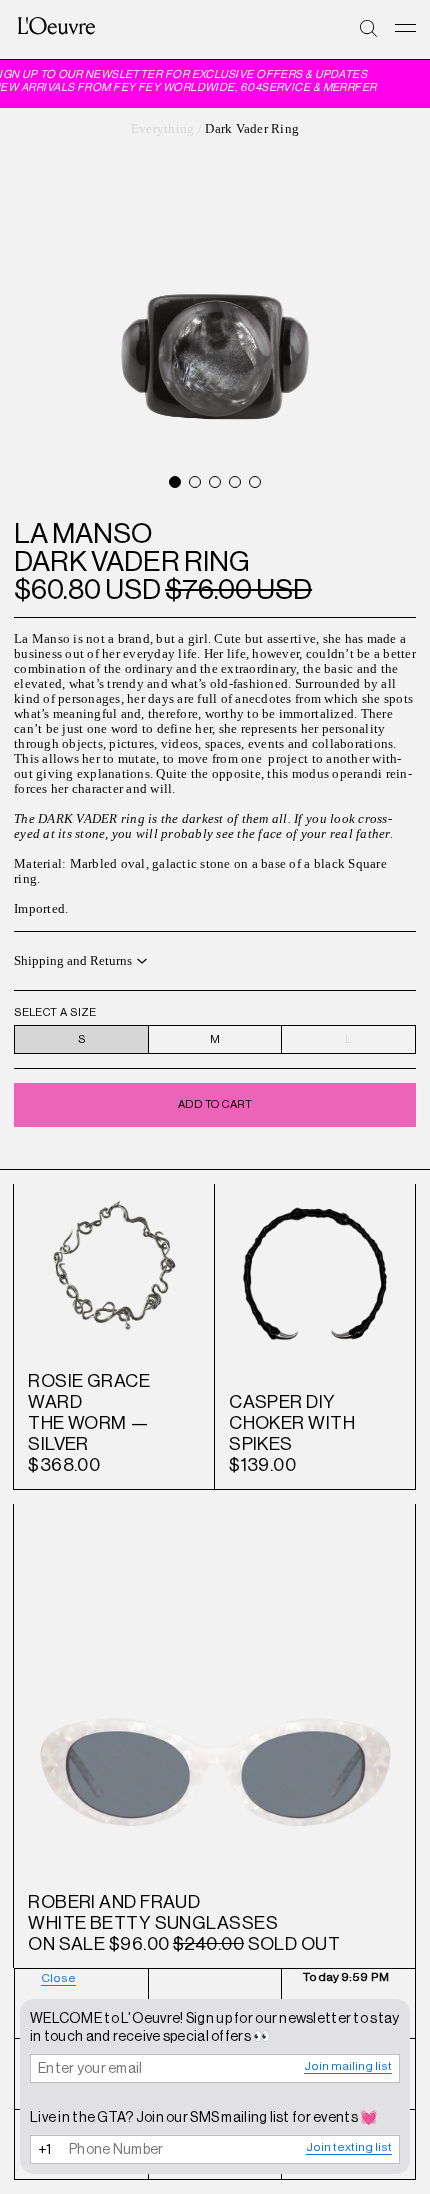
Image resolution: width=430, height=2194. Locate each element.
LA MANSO (83, 533)
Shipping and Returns (73, 961)
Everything (163, 129)
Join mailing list (348, 2066)
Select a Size (55, 1012)
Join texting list (349, 2147)
